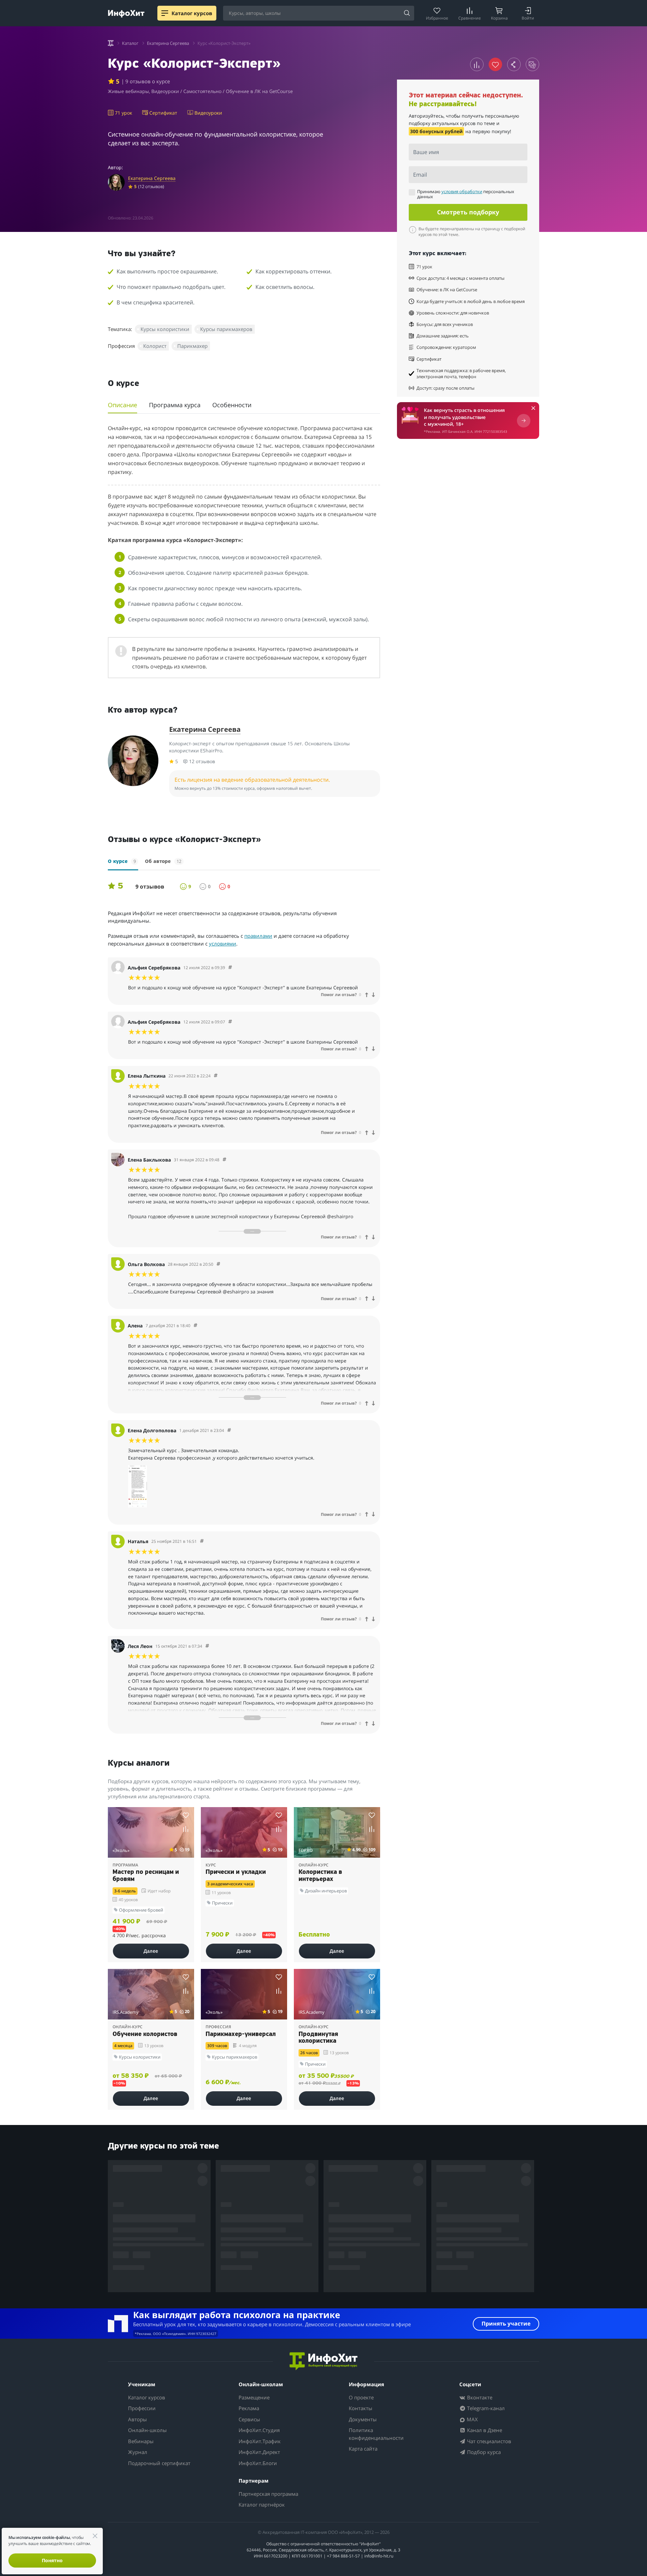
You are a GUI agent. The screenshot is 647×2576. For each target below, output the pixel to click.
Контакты (361, 2408)
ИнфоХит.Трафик (260, 2441)
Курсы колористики (165, 329)
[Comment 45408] (218, 1264)
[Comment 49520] (230, 968)
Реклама (249, 2408)
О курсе (122, 861)
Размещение (254, 2397)
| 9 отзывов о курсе (146, 81)
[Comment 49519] (230, 1022)
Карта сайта (363, 2449)
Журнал (138, 2452)
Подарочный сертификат (159, 2463)
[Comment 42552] (207, 1646)
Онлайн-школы (147, 2430)
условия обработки (462, 191)
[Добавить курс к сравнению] (477, 64)
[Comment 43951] (229, 1430)
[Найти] (407, 13)
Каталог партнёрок (262, 2505)
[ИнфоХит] (126, 14)
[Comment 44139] (195, 1326)
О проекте (361, 2397)
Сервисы (249, 2419)
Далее (151, 1951)
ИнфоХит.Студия (259, 2430)
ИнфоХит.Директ (259, 2452)
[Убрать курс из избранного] (495, 64)
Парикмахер (192, 346)
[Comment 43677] (202, 1541)
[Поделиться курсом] (514, 64)
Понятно (52, 2560)
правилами (258, 936)
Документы (363, 2419)
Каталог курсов (147, 2397)
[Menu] (165, 13)
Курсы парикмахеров (226, 329)
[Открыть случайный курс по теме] (532, 64)
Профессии (142, 2408)
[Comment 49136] (216, 1076)
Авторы (137, 2419)
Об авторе (163, 861)
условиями (223, 943)
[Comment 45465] (224, 1160)
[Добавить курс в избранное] (186, 1815)
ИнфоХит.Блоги (258, 2463)
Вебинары (141, 2441)
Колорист (155, 346)
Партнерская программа (268, 2494)
